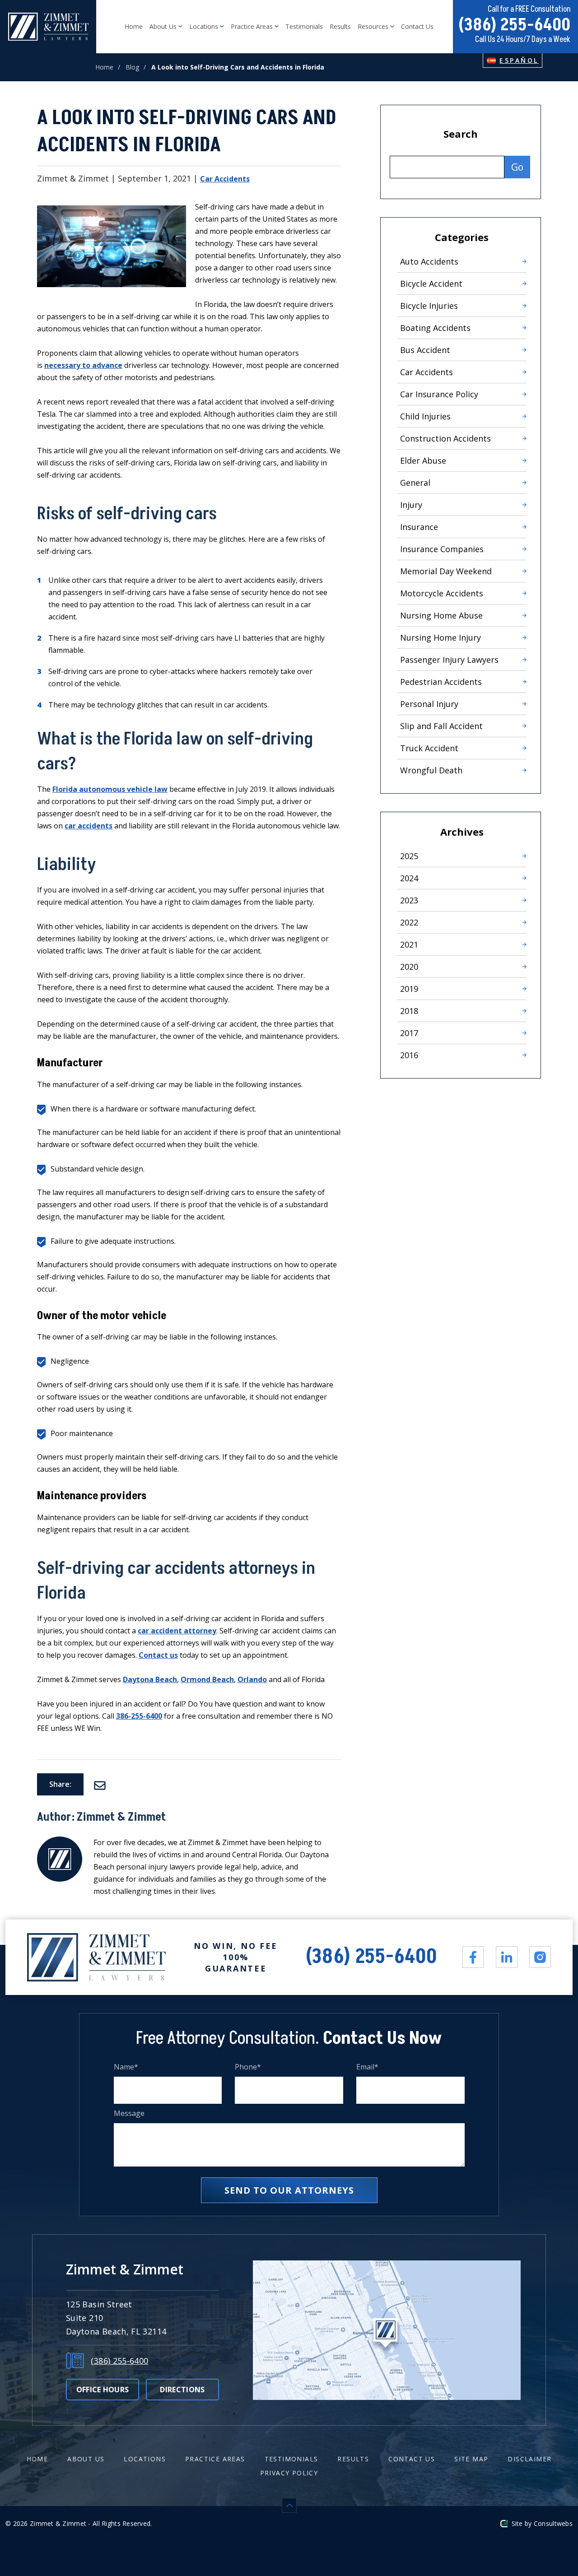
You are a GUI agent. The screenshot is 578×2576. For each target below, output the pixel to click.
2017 (409, 1033)
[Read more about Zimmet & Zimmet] (60, 1842)
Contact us (158, 1655)
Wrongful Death (431, 770)
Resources (374, 26)
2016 (409, 1055)
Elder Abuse (423, 460)
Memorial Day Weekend (446, 571)
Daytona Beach (150, 1679)
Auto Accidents (429, 261)
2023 (409, 900)
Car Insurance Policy (439, 394)
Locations (205, 26)
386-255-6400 (139, 1716)
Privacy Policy (289, 2473)
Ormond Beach (207, 1679)
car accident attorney (177, 1631)
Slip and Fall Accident (441, 726)
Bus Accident (425, 350)
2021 (409, 944)
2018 (409, 1011)
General (415, 483)
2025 (409, 856)
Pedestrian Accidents (441, 682)
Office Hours (103, 2390)
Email (368, 2067)
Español (519, 60)
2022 (409, 922)
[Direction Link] (387, 2330)
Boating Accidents (435, 328)
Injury (411, 505)
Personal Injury (429, 704)
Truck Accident (429, 748)
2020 (409, 967)
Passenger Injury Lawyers (449, 660)
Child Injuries (425, 416)
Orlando (252, 1679)
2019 (409, 989)
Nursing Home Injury (440, 637)
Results (340, 26)
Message (129, 2113)
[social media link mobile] (473, 1957)
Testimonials (304, 26)
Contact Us (417, 26)
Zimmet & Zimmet (121, 1817)
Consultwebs (553, 2523)
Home (134, 26)
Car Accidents (225, 179)
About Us (164, 26)
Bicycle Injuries (429, 306)
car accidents (89, 826)
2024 (409, 878)
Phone (248, 2067)
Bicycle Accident (431, 284)
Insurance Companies (442, 549)
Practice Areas (253, 26)
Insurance (419, 527)
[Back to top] (289, 2505)
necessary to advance (83, 365)
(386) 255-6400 (514, 25)
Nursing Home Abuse (441, 615)
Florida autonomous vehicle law (110, 789)
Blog (132, 67)
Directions (182, 2390)
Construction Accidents (445, 438)
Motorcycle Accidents (442, 593)
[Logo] (48, 27)
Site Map (471, 2459)
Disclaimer (529, 2459)
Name (126, 2067)
